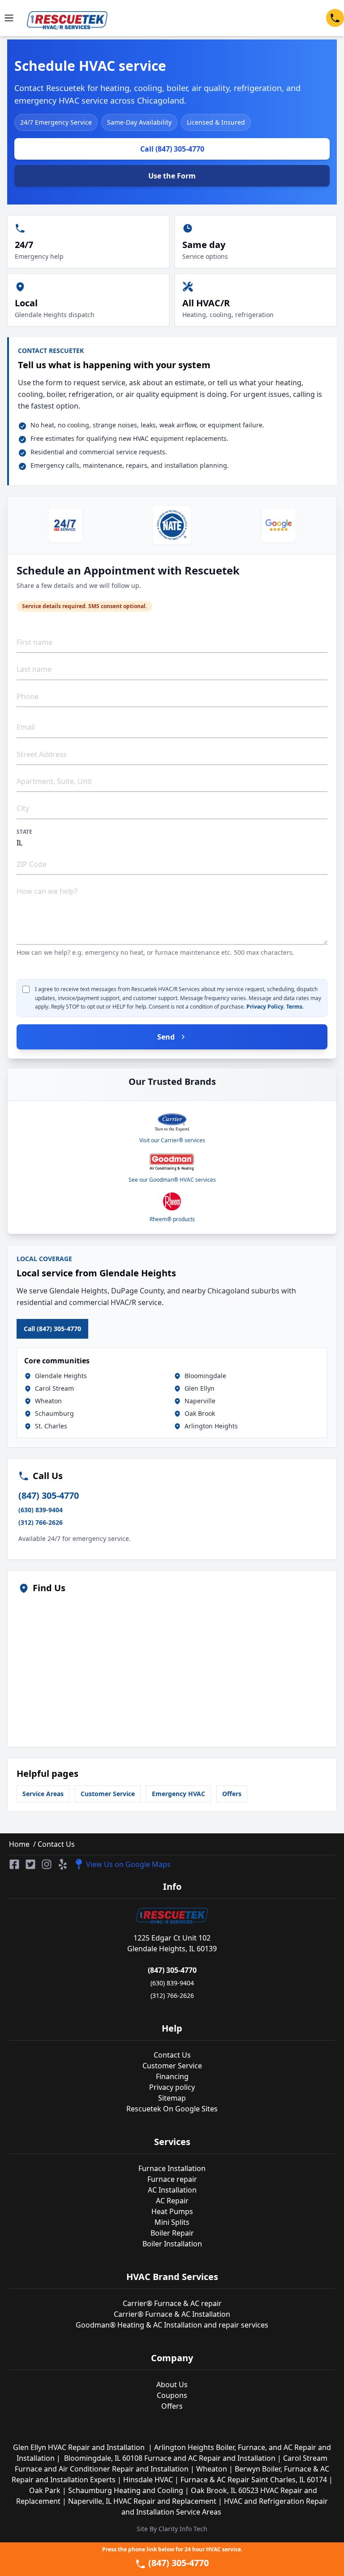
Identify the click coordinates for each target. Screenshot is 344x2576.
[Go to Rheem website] (172, 1201)
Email (26, 727)
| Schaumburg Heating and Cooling (124, 2490)
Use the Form (172, 176)
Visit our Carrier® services (172, 1140)
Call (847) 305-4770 (172, 149)
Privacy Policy (265, 1007)
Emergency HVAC (178, 1794)
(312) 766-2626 (41, 1522)
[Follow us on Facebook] (14, 1864)
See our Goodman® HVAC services (172, 1180)
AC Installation (172, 2190)
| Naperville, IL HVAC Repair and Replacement (140, 2501)
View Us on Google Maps (128, 1864)
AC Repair (172, 2201)
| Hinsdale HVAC (146, 2480)
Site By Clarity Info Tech (172, 2529)
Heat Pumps (172, 2211)
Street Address (42, 754)
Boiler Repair (172, 2233)
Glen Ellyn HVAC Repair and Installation (81, 2447)
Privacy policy (172, 2087)
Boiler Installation (172, 2244)
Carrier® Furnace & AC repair (172, 2303)
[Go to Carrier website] (172, 1123)
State (25, 832)
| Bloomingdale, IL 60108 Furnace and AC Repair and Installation (167, 2458)
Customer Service (108, 1794)
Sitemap (172, 2098)
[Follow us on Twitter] (30, 1864)
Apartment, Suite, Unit (54, 781)
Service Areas (43, 1794)
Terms (294, 1007)
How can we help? (47, 891)
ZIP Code (32, 864)
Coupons (172, 2395)
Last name (34, 669)
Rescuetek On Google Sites (172, 2109)
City (23, 808)
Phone (28, 696)
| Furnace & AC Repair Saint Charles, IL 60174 (252, 2480)
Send (166, 1037)
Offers (232, 1794)
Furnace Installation (172, 2168)
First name (34, 642)
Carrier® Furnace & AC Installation (172, 2314)
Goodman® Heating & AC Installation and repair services (172, 2325)
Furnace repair (172, 2179)
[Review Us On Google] (279, 525)
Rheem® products (172, 1219)
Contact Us (55, 1844)
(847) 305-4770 (49, 1495)
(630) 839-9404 (41, 1510)
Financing (172, 2076)
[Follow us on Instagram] (47, 1864)
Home (19, 1844)
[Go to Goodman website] (172, 1162)
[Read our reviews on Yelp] (63, 1864)
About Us (172, 2385)
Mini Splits (172, 2222)
